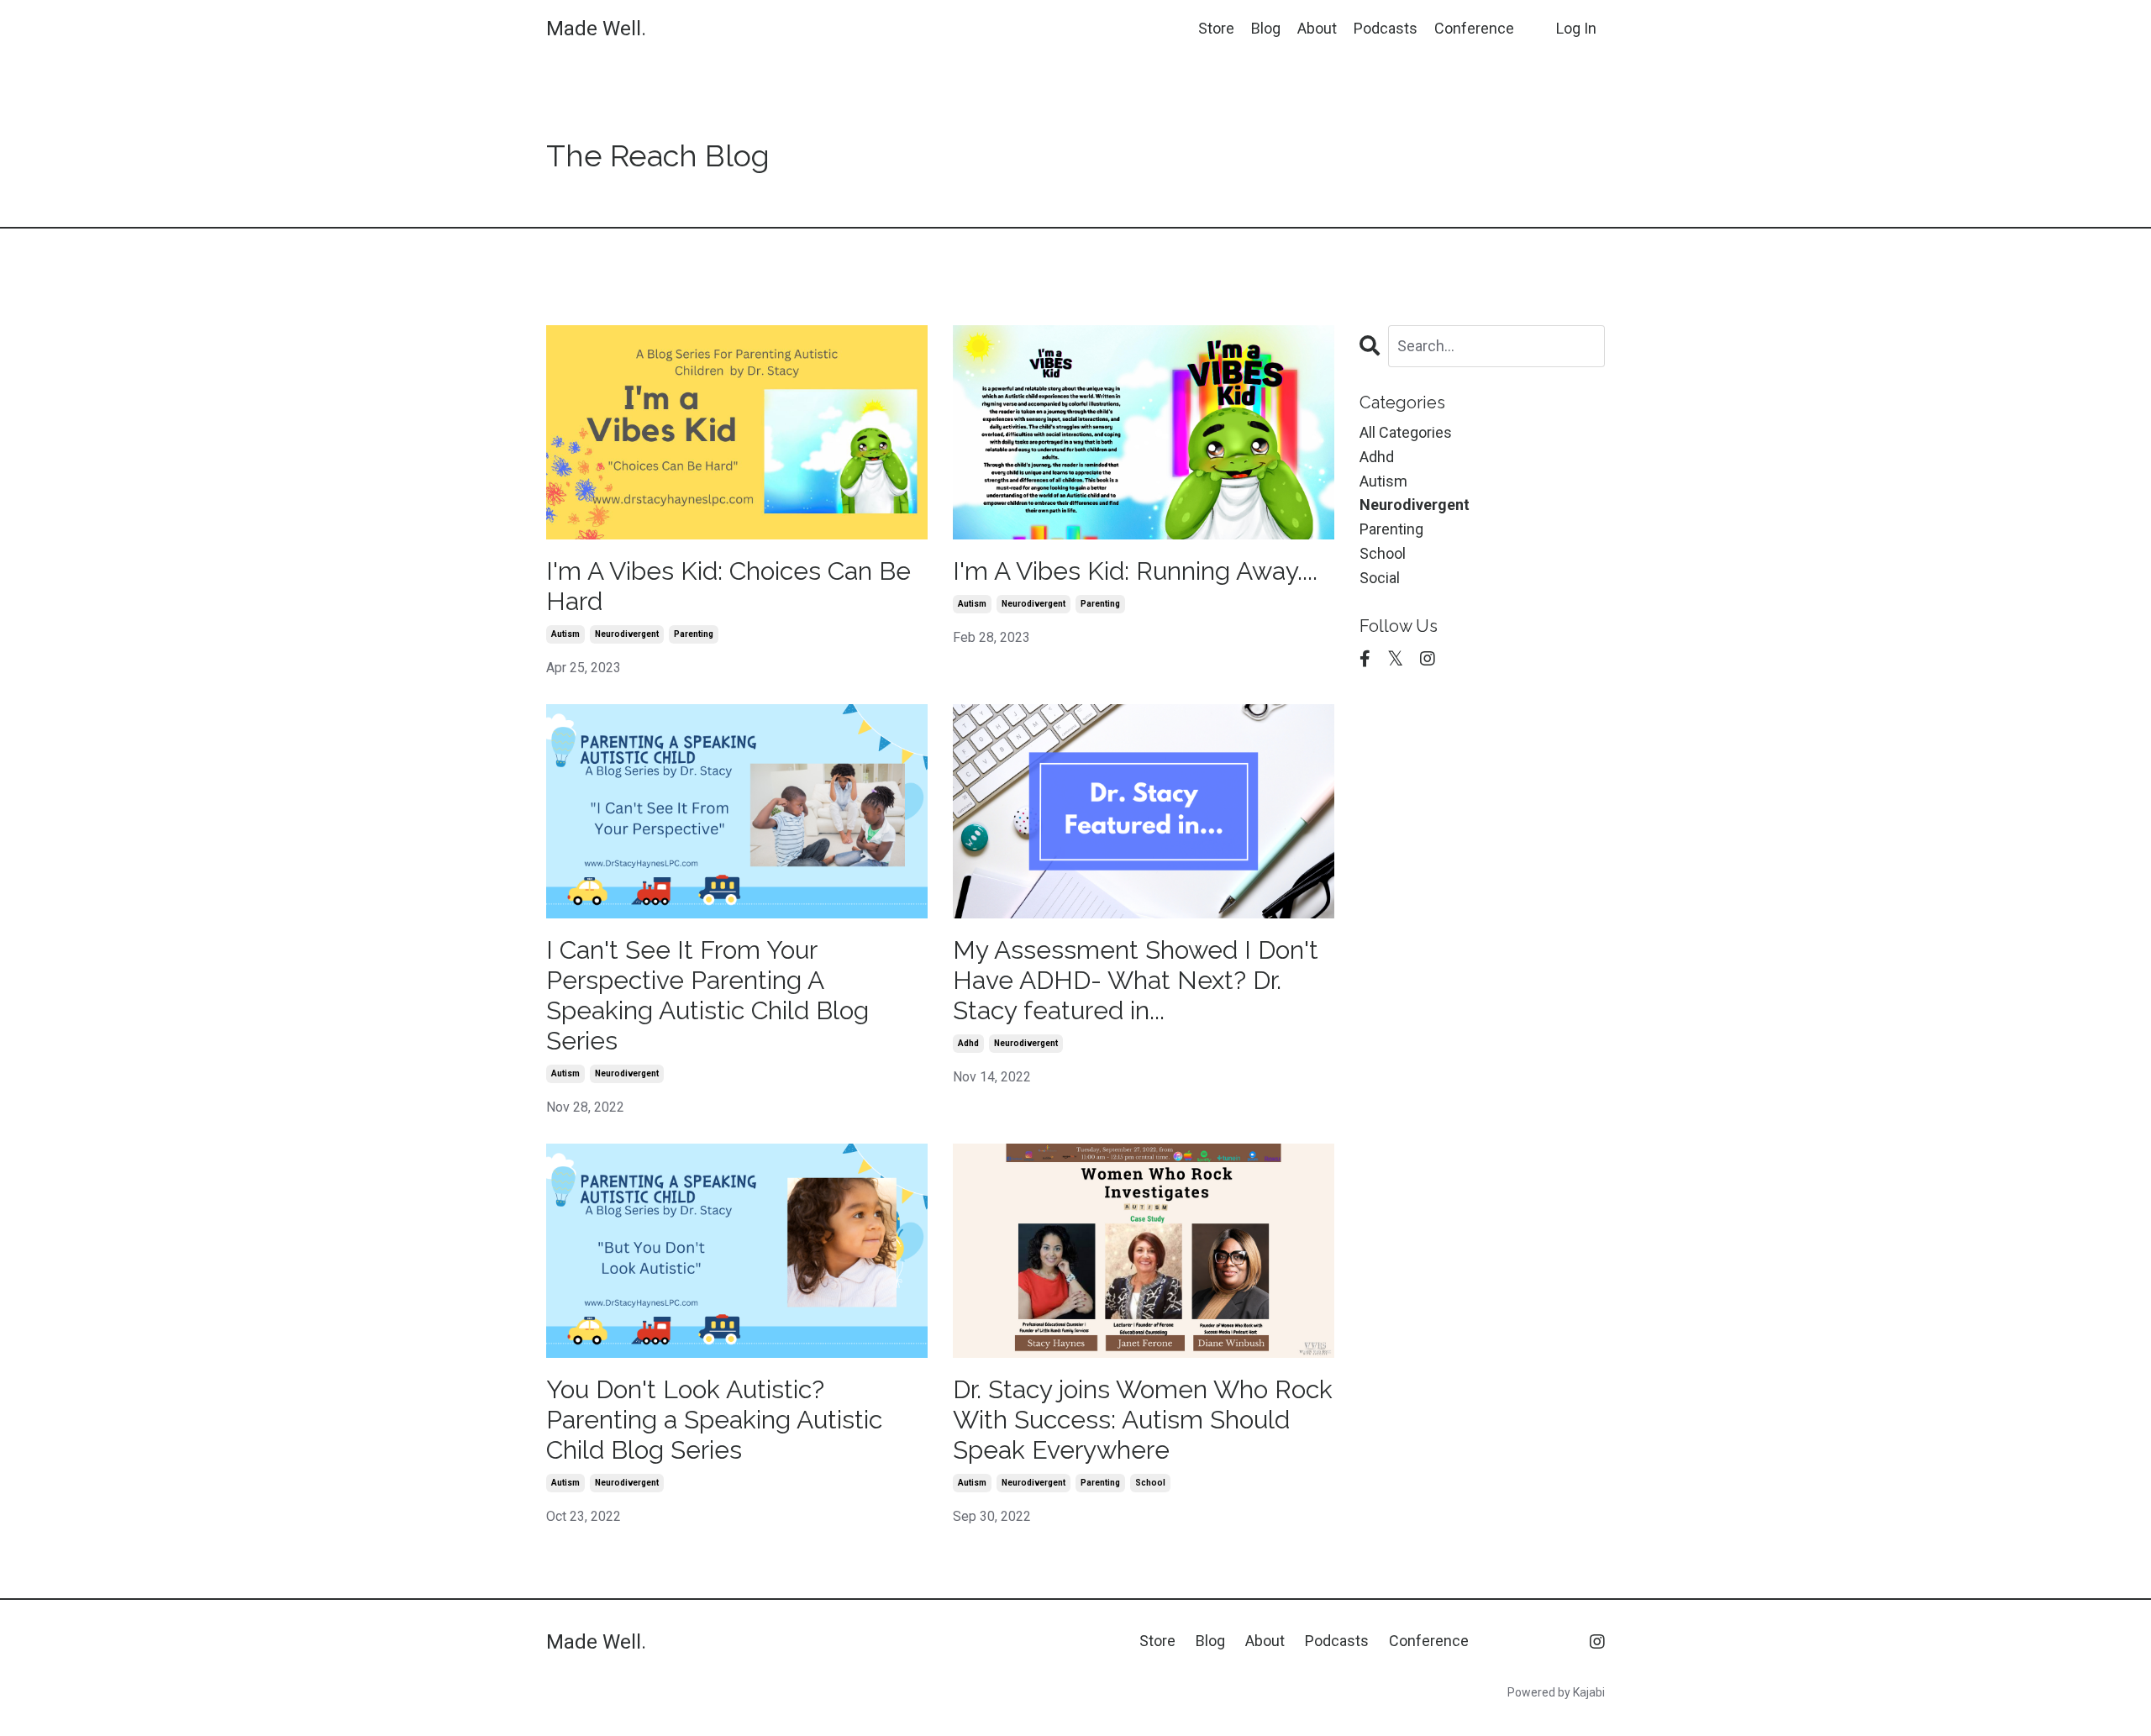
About (1317, 28)
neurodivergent (627, 634)
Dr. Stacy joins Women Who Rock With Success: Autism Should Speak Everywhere (1143, 1420)
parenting (694, 634)
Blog (1266, 28)
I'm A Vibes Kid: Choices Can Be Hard (728, 586)
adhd (968, 1043)
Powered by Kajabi (1556, 1692)
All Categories (1406, 432)
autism (565, 634)
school (1150, 1483)
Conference (1474, 28)
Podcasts (1386, 28)
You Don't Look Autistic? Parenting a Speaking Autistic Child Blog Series (714, 1420)
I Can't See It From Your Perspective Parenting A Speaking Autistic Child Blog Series (707, 995)
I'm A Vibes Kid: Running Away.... (1135, 571)
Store (1216, 28)
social (1380, 578)
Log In (1576, 28)
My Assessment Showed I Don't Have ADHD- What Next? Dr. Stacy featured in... (1136, 980)
